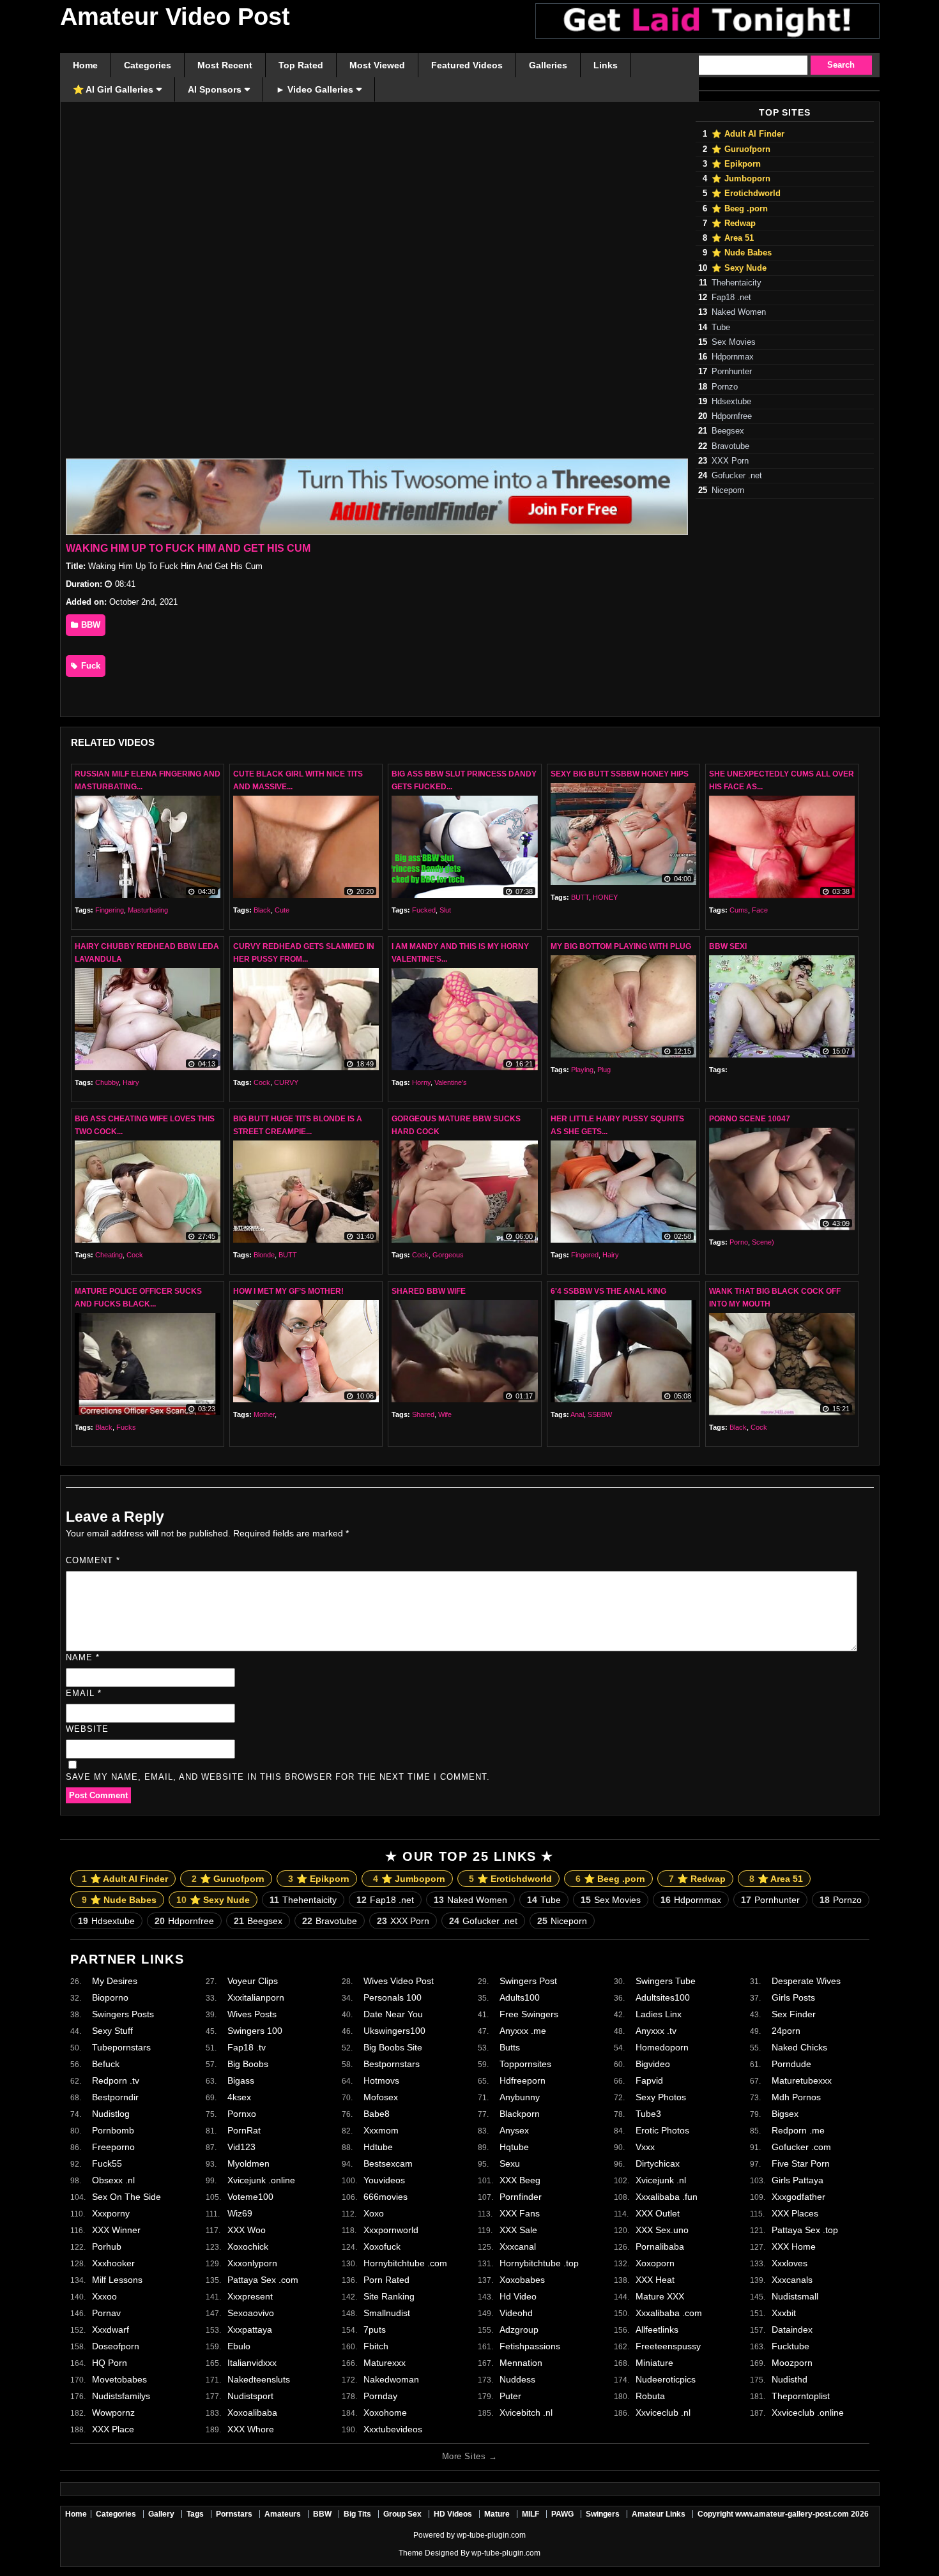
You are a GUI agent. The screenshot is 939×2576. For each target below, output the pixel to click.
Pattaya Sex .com (263, 2280)
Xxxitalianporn (256, 1997)
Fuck (89, 666)
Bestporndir (115, 2097)
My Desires (115, 1981)
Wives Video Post (399, 1981)
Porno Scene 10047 (750, 1119)
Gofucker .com (801, 2147)
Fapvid (649, 2080)
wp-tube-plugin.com (491, 2535)
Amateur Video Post (175, 17)
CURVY (286, 1082)
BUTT (580, 897)
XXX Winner (116, 2230)
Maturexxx (385, 2363)
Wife (445, 1414)
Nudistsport (250, 2396)
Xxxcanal (518, 2246)
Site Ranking (389, 2296)
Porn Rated (386, 2280)
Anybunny (520, 2097)
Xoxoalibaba (252, 2413)
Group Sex (402, 2514)
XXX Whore (251, 2429)
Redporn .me (798, 2130)
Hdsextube (731, 402)
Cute (282, 910)
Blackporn (520, 2114)
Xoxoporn (655, 2263)
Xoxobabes (522, 2280)
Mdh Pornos (796, 2097)
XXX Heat (655, 2280)
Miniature (654, 2363)
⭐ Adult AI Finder (748, 134)
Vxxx (645, 2147)
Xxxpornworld (391, 2230)
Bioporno (110, 1997)
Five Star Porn (801, 2163)
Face (760, 910)
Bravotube (730, 446)
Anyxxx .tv (656, 2031)
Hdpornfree (732, 416)
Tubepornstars (121, 2047)
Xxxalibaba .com (669, 2313)
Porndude (791, 2064)
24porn (786, 2031)
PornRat (244, 2130)
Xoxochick (248, 2246)
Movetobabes (119, 2379)
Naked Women (739, 312)
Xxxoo (104, 2296)
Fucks (126, 1427)
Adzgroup (519, 2330)
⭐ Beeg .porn (740, 209)
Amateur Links (659, 2514)
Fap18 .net (731, 298)
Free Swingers (529, 2014)
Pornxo (242, 2114)
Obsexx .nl (113, 2180)
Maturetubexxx (802, 2080)
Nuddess (517, 2379)
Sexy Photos (661, 2097)
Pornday (380, 2396)
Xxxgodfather (798, 2197)
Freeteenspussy (668, 2346)
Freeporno (113, 2147)
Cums (739, 910)
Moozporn (792, 2363)
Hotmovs (381, 2080)
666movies (386, 2197)
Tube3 (648, 2114)
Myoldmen (248, 2163)
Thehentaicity (737, 283)
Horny (421, 1082)
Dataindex (792, 2330)
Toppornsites (525, 2064)
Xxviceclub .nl (663, 2413)
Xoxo (374, 2213)
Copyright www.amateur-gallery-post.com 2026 (783, 2514)
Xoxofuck (382, 2246)
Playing (582, 1070)
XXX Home (794, 2246)
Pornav (106, 2313)
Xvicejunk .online (261, 2180)
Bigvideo (653, 2064)
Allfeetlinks (657, 2330)
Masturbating (148, 910)
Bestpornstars (392, 2064)
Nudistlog (111, 2114)
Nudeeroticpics (666, 2379)
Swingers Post (528, 1981)
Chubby (107, 1082)
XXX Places (795, 2213)
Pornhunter (732, 372)
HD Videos (453, 2514)
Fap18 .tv (247, 2047)
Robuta (650, 2396)
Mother (264, 1414)
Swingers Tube (666, 1981)
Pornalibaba (660, 2246)
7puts (375, 2330)
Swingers (603, 2514)
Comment (93, 1560)
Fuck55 (107, 2163)
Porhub (107, 2246)
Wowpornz (113, 2413)
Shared (423, 1414)
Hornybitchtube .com (405, 2263)
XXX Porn (730, 461)
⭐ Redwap (734, 224)
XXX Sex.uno (662, 2230)
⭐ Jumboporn (741, 179)
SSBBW (600, 1414)
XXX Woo (247, 2230)
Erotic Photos (662, 2130)
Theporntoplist (801, 2396)
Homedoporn (662, 2047)
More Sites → (469, 2456)
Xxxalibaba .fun (667, 2197)
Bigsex (785, 2114)
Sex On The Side (126, 2197)
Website (87, 1729)
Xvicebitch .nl (526, 2413)
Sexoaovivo (251, 2313)
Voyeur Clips (253, 1981)
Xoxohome (385, 2413)
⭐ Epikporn (736, 164)
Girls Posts (793, 1997)
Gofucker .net (737, 476)
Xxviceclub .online (808, 2413)
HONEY (605, 897)
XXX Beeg (520, 2180)
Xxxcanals (792, 2280)
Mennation (521, 2363)
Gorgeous (448, 1255)
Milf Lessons (117, 2280)
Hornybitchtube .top (539, 2263)
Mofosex (381, 2097)
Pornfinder (521, 2197)
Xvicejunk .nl (661, 2180)
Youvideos (384, 2180)
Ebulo (239, 2346)
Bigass (241, 2080)
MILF (531, 2514)
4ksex (239, 2097)
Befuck (106, 2064)
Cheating (109, 1255)
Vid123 (241, 2147)
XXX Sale (518, 2230)
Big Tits (357, 2514)
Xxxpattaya (250, 2330)
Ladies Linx (659, 2014)
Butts (510, 2047)
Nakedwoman (391, 2379)
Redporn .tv (116, 2080)
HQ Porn (110, 2363)
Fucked (424, 910)
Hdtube (378, 2147)
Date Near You (393, 2014)
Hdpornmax (733, 357)
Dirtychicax (658, 2163)
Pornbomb (113, 2130)
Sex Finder (794, 2014)
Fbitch (376, 2346)
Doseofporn (116, 2346)
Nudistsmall (795, 2296)
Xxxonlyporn (252, 2263)
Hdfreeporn (523, 2080)
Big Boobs (248, 2064)
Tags (195, 2514)
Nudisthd (790, 2379)
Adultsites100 (663, 1997)
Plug (604, 1070)
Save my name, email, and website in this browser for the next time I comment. (278, 1777)
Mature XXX (660, 2296)
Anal (577, 1414)
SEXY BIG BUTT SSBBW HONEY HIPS (620, 774)
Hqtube (514, 2147)
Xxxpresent (250, 2296)
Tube (721, 328)
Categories (116, 2514)
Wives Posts (252, 2014)
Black (262, 910)
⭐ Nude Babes (742, 253)
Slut (445, 910)
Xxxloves (790, 2263)
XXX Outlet (658, 2213)
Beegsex (728, 431)
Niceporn (728, 490)
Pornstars (234, 2514)
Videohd (516, 2313)
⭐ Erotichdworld (746, 193)
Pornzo (725, 387)
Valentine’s (451, 1082)
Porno (739, 1242)
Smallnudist (387, 2313)
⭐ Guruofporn (741, 149)
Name (83, 1657)
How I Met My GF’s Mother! (288, 1291)
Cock (262, 1082)
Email (84, 1693)
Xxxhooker (113, 2263)
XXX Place (113, 2429)
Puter (510, 2396)
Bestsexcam (388, 2163)
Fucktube (790, 2346)
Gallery (161, 2514)
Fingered (585, 1255)
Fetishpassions (530, 2346)
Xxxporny (111, 2213)
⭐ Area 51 (733, 238)
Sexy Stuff (112, 2031)
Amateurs (283, 2514)
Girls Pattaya (798, 2180)
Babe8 (377, 2114)
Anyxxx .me (523, 2031)
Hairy (131, 1082)
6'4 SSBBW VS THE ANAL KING (608, 1291)
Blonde (264, 1255)
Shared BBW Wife (429, 1291)
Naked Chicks (799, 2047)
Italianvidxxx (252, 2363)
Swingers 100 (255, 2031)
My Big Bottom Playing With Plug (621, 946)
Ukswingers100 (394, 2031)
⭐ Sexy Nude (739, 268)
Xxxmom (381, 2130)
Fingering (110, 910)
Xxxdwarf (111, 2330)
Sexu (510, 2163)
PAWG (562, 2514)
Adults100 (520, 1997)
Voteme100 (250, 2197)
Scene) (763, 1242)
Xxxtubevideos (393, 2429)
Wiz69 (240, 2213)
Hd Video (518, 2296)
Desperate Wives (806, 1981)
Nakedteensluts (259, 2379)
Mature (497, 2514)
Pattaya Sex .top (805, 2230)
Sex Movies (734, 342)
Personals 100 (393, 1997)
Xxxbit (784, 2313)
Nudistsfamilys (121, 2396)
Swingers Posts (123, 2014)
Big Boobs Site (393, 2047)
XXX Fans (520, 2213)
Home (76, 2514)
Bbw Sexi (728, 946)
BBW (89, 625)
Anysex (514, 2130)
